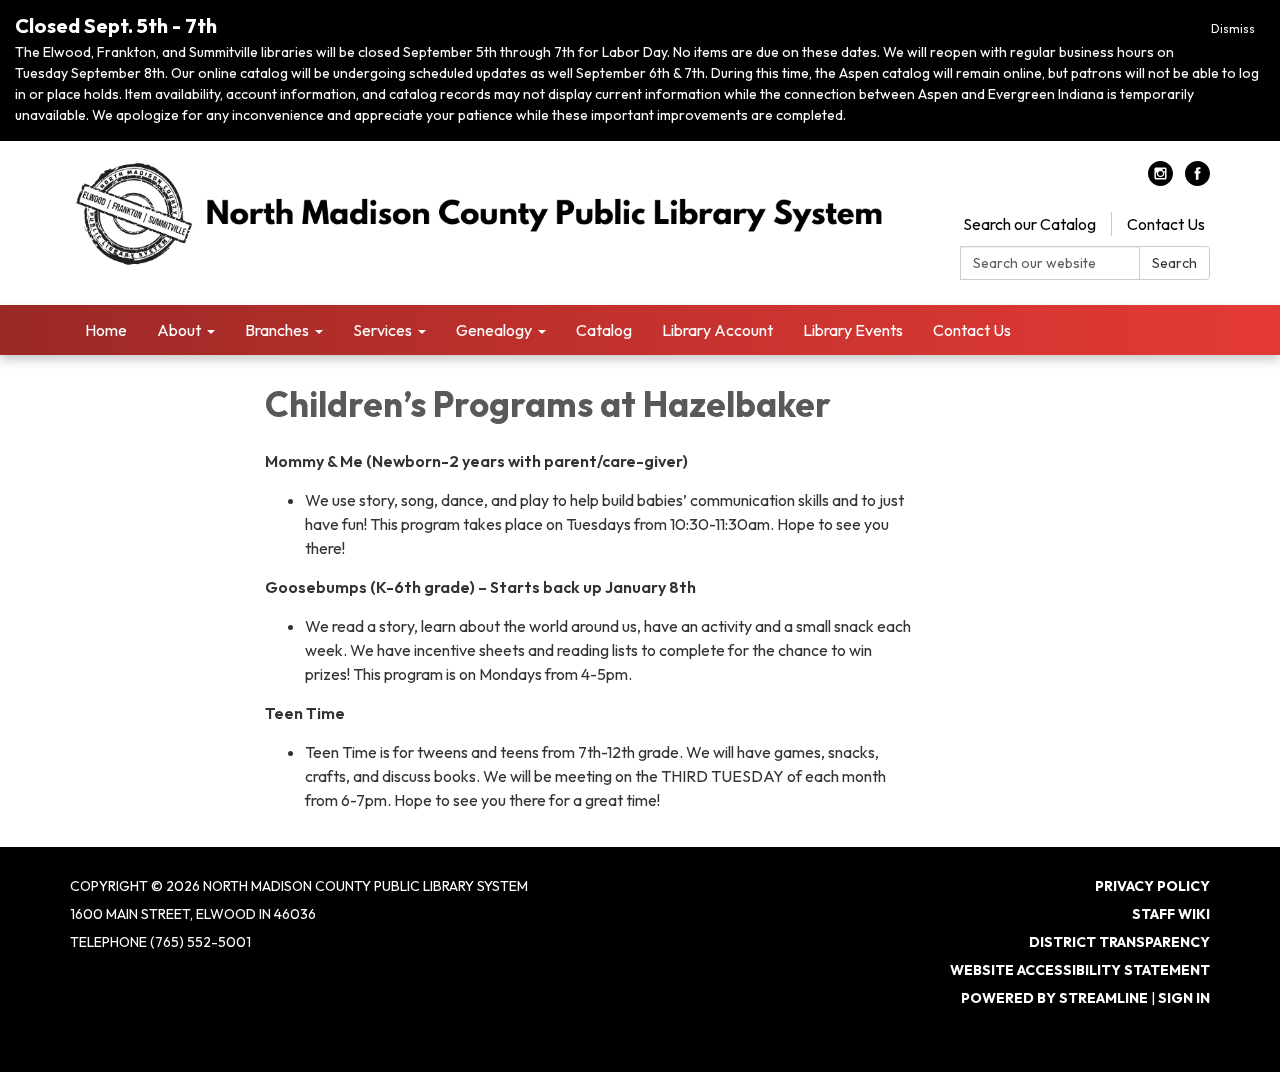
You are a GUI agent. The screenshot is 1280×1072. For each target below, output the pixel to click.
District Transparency (1119, 942)
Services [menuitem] (382, 330)
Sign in (1184, 998)
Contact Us (1166, 224)
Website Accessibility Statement (1080, 970)
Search (1174, 263)
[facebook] (1197, 180)
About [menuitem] (179, 330)
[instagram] (1160, 180)
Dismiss (1233, 28)
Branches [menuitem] (277, 330)
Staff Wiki (1171, 914)
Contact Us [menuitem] (972, 330)
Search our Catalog (1029, 224)
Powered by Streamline (1054, 998)
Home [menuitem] (106, 330)
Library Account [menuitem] (717, 330)
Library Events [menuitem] (853, 330)
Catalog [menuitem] (604, 330)
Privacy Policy (1152, 886)
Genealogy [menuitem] (494, 330)
